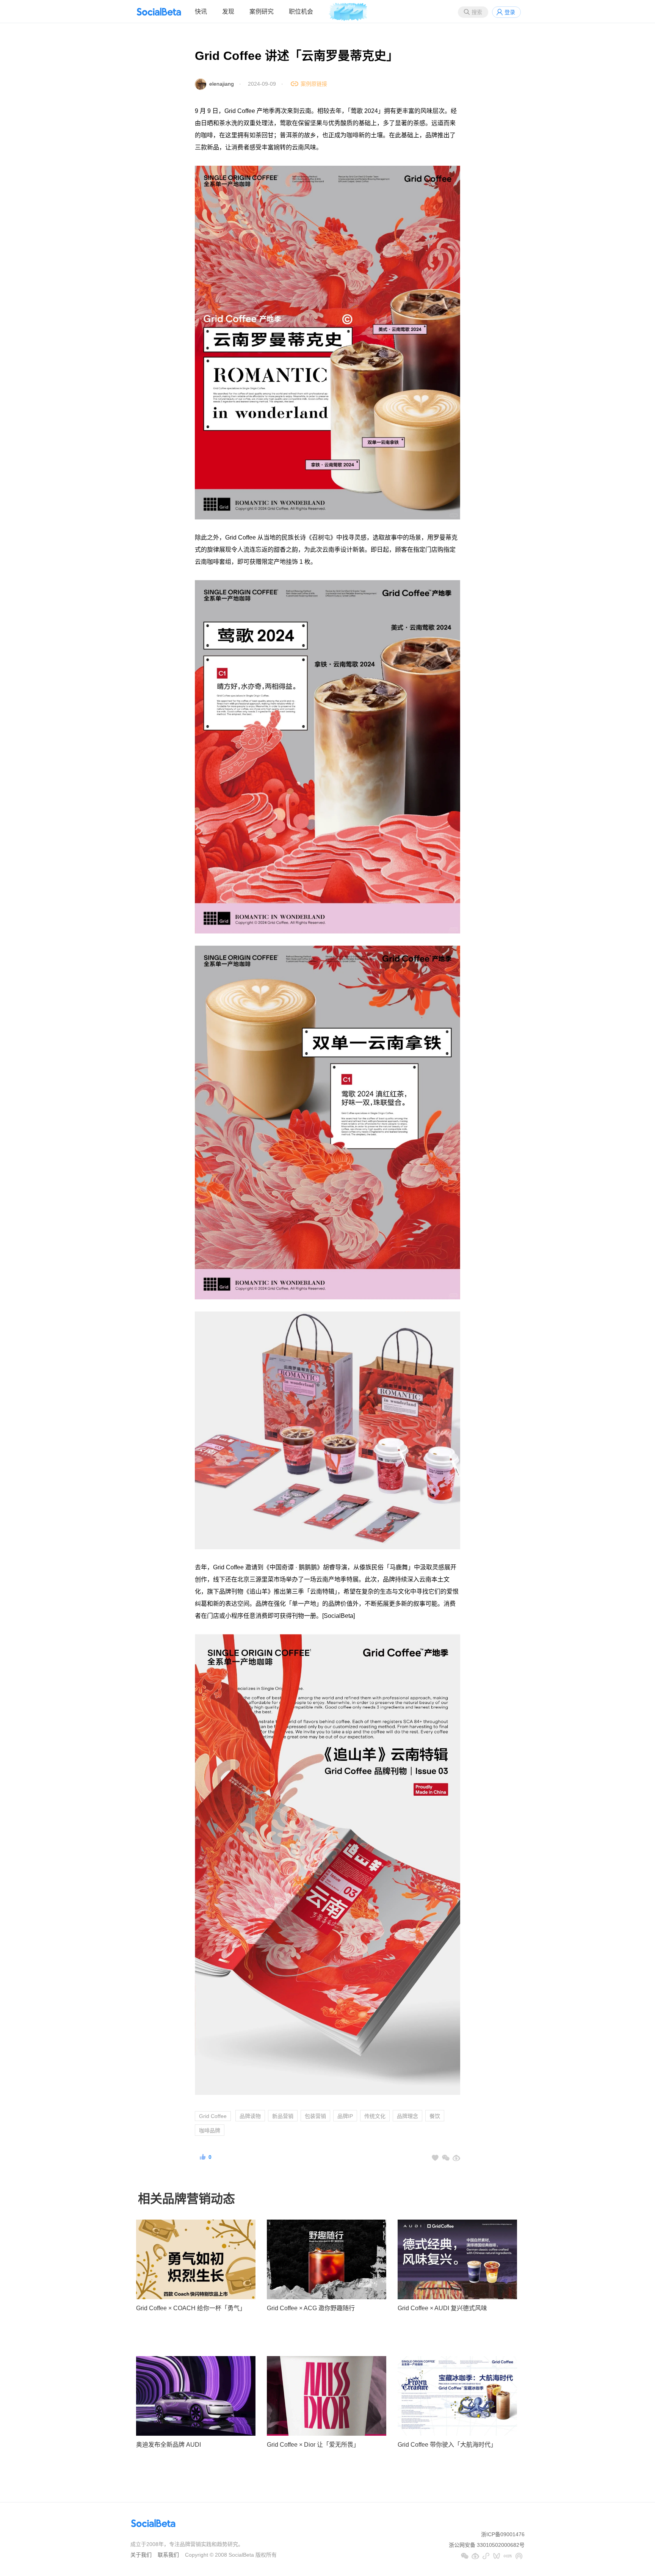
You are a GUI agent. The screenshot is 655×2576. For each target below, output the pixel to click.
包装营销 (315, 2116)
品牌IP (345, 2116)
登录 (510, 12)
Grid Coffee (213, 2116)
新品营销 (283, 2116)
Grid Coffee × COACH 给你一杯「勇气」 (191, 2308)
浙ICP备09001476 (503, 2534)
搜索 (477, 12)
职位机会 (301, 12)
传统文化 (375, 2116)
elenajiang (222, 84)
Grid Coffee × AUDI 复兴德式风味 (442, 2308)
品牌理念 (407, 2116)
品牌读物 (250, 2116)
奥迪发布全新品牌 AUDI (168, 2445)
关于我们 (141, 2555)
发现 (228, 12)
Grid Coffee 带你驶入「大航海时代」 (447, 2445)
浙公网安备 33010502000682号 (487, 2545)
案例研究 (262, 12)
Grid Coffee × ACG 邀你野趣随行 (311, 2308)
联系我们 (168, 2555)
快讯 (201, 12)
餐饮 (435, 2116)
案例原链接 (314, 84)
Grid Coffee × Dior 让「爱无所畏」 (313, 2445)
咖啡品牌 (210, 2130)
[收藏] (435, 2158)
